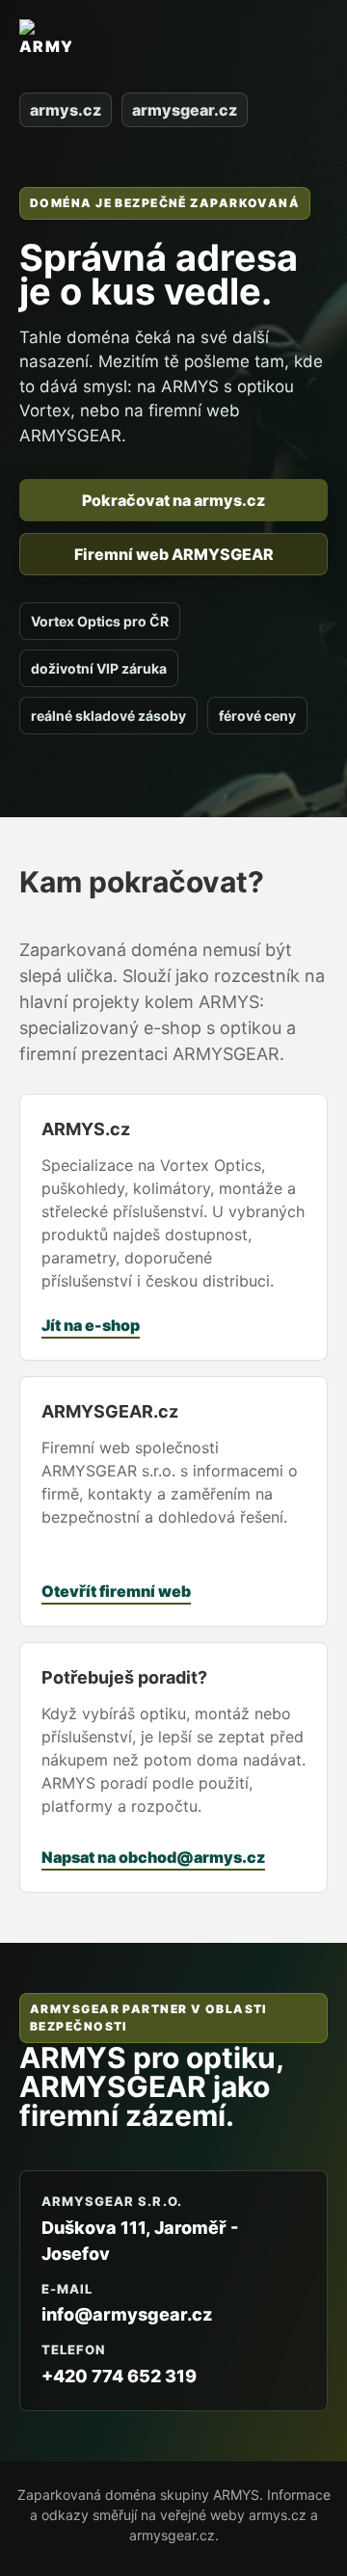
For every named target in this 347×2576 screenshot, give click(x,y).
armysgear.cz (185, 110)
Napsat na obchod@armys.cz (153, 1857)
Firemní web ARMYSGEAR (174, 554)
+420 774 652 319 (119, 2376)
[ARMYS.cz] (45, 49)
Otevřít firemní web (116, 1591)
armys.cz (66, 110)
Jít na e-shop (91, 1325)
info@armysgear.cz (127, 2314)
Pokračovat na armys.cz (173, 500)
